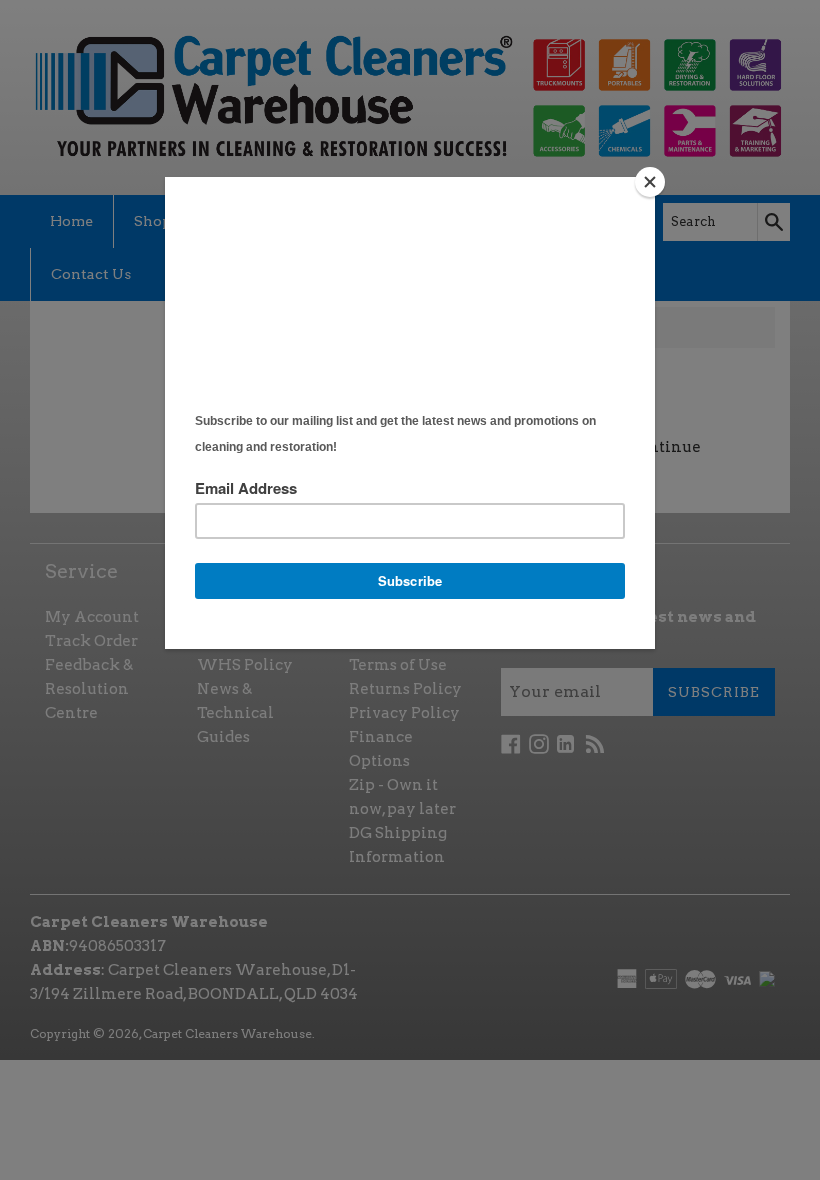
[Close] (650, 182)
